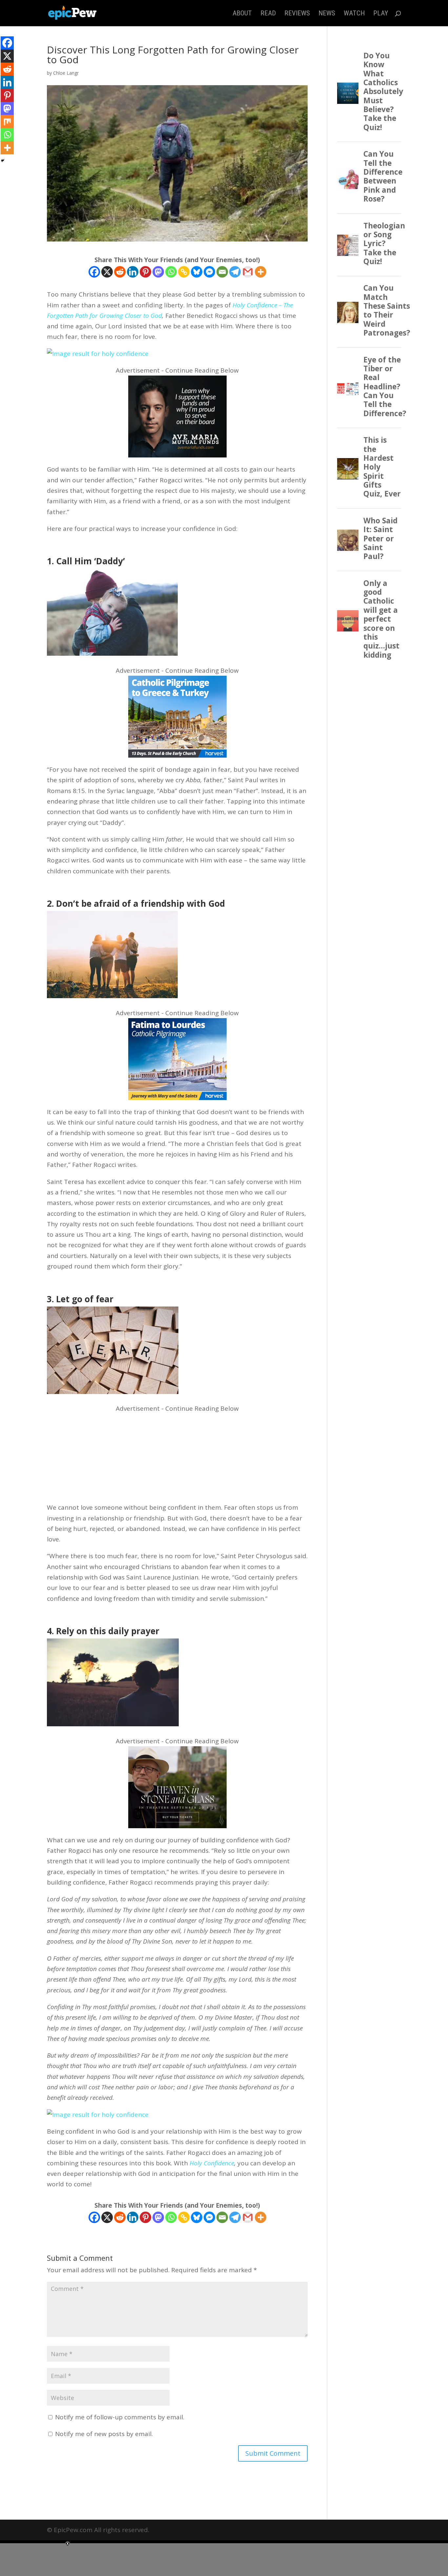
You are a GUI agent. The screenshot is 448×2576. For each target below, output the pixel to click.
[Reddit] (120, 272)
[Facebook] (94, 272)
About (242, 14)
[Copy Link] (184, 272)
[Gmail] (248, 272)
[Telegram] (235, 272)
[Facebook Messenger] (209, 272)
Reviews (297, 14)
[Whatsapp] (171, 272)
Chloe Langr (66, 73)
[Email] (222, 272)
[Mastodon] (158, 272)
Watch (354, 14)
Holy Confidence (212, 2163)
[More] (261, 272)
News (327, 14)
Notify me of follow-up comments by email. (120, 2417)
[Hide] (3, 161)
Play (381, 14)
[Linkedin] (133, 272)
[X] (107, 272)
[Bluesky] (197, 272)
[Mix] (7, 122)
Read (268, 14)
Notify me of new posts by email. (104, 2434)
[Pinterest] (145, 272)
